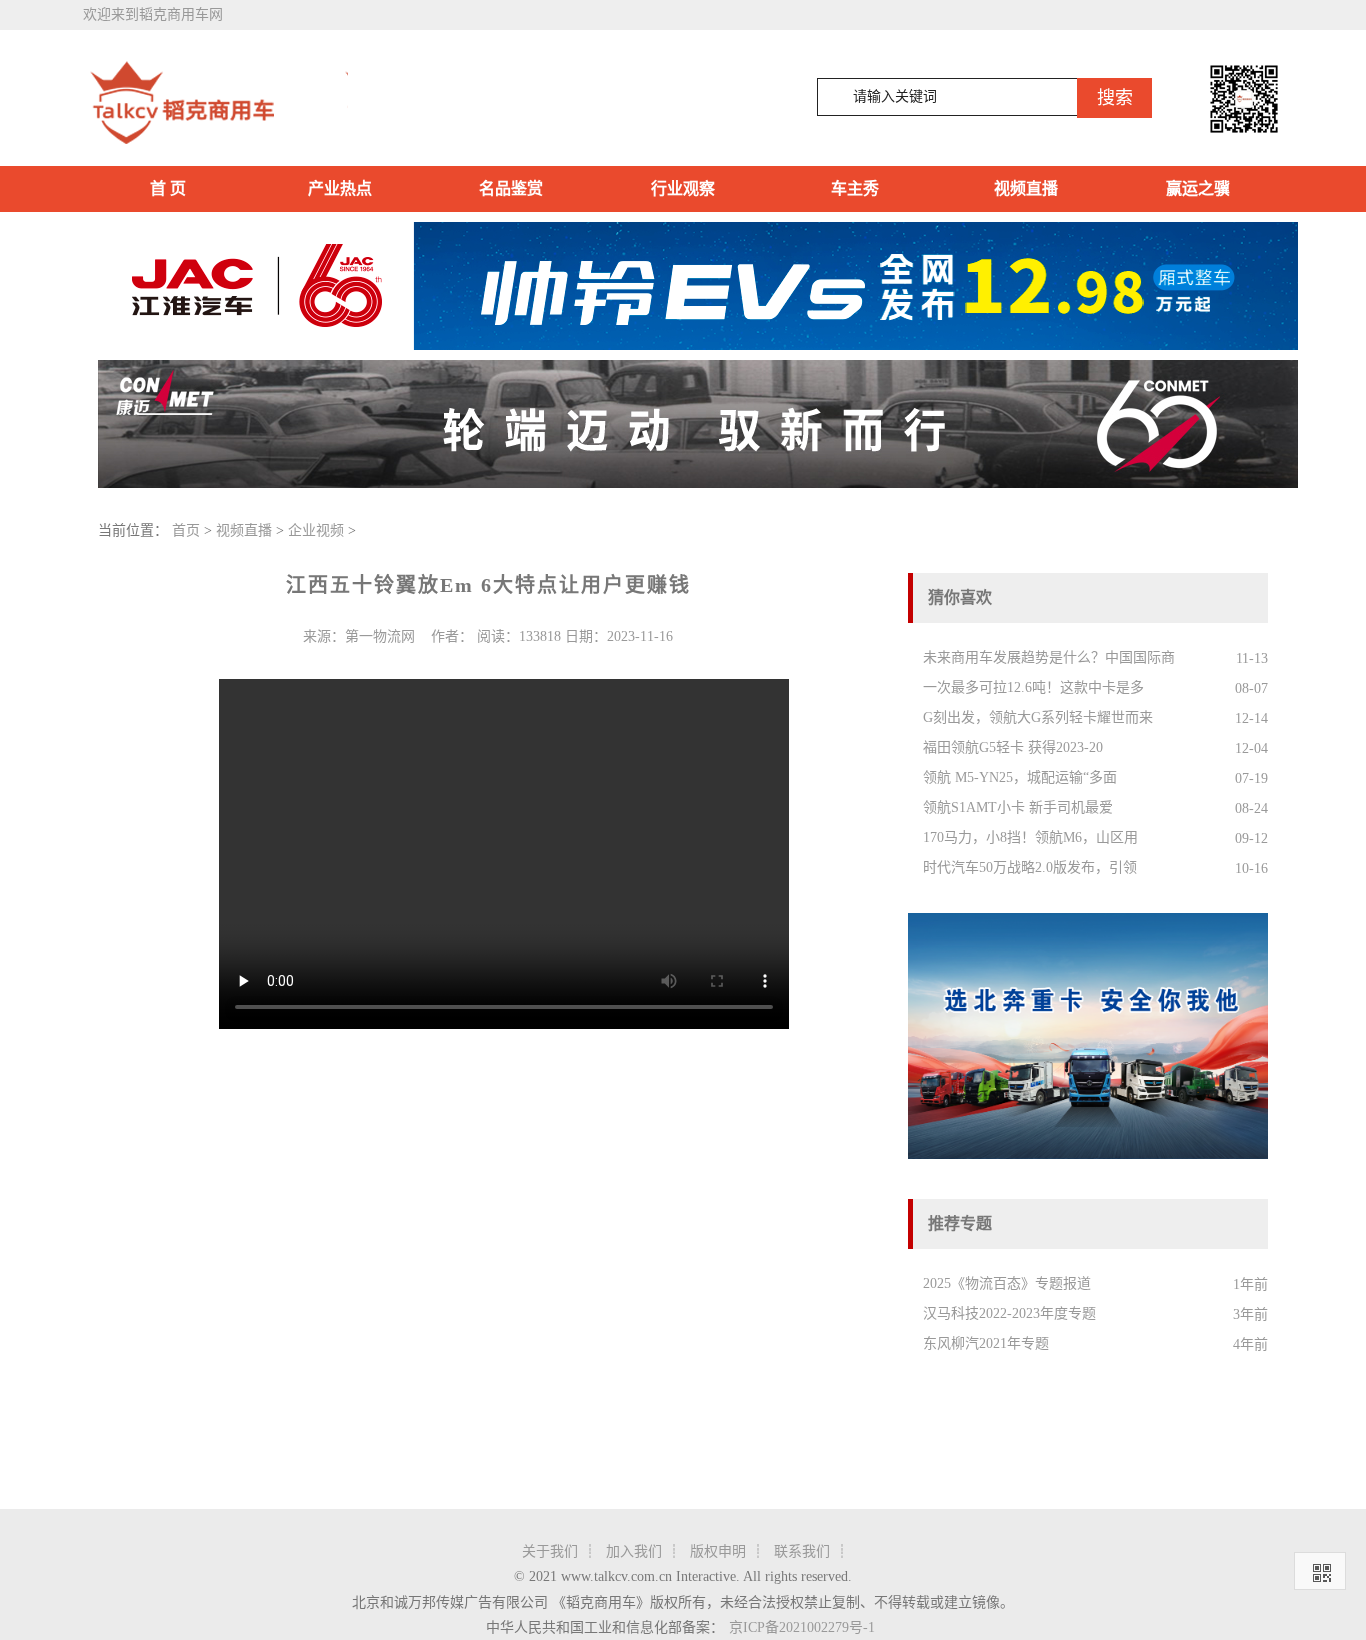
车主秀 (855, 188)
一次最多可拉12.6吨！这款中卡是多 (1033, 687)
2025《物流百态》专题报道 (1007, 1283)
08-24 (1251, 808)
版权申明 (718, 1551)
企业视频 (316, 530)
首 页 (168, 188)
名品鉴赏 (511, 188)
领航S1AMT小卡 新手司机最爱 (1018, 807)
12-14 (1251, 718)
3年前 (1250, 1314)
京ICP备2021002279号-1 (802, 1627)
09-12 (1251, 838)
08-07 (1251, 688)
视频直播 (1026, 188)
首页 (186, 530)
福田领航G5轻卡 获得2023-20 (1013, 747)
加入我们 (634, 1551)
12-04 (1251, 748)
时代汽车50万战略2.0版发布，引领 (1030, 867)
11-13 (1252, 658)
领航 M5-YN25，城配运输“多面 (1020, 777)
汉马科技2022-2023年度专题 (1009, 1313)
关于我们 (550, 1551)
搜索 (1115, 98)
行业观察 (683, 188)
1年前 (1250, 1284)
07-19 (1251, 778)
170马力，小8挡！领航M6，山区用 (1030, 837)
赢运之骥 (1198, 188)
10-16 (1251, 868)
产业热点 (340, 188)
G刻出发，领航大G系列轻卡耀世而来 (1038, 717)
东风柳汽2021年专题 (986, 1343)
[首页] (215, 103)
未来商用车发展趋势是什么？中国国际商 (1049, 657)
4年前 (1250, 1344)
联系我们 (802, 1551)
